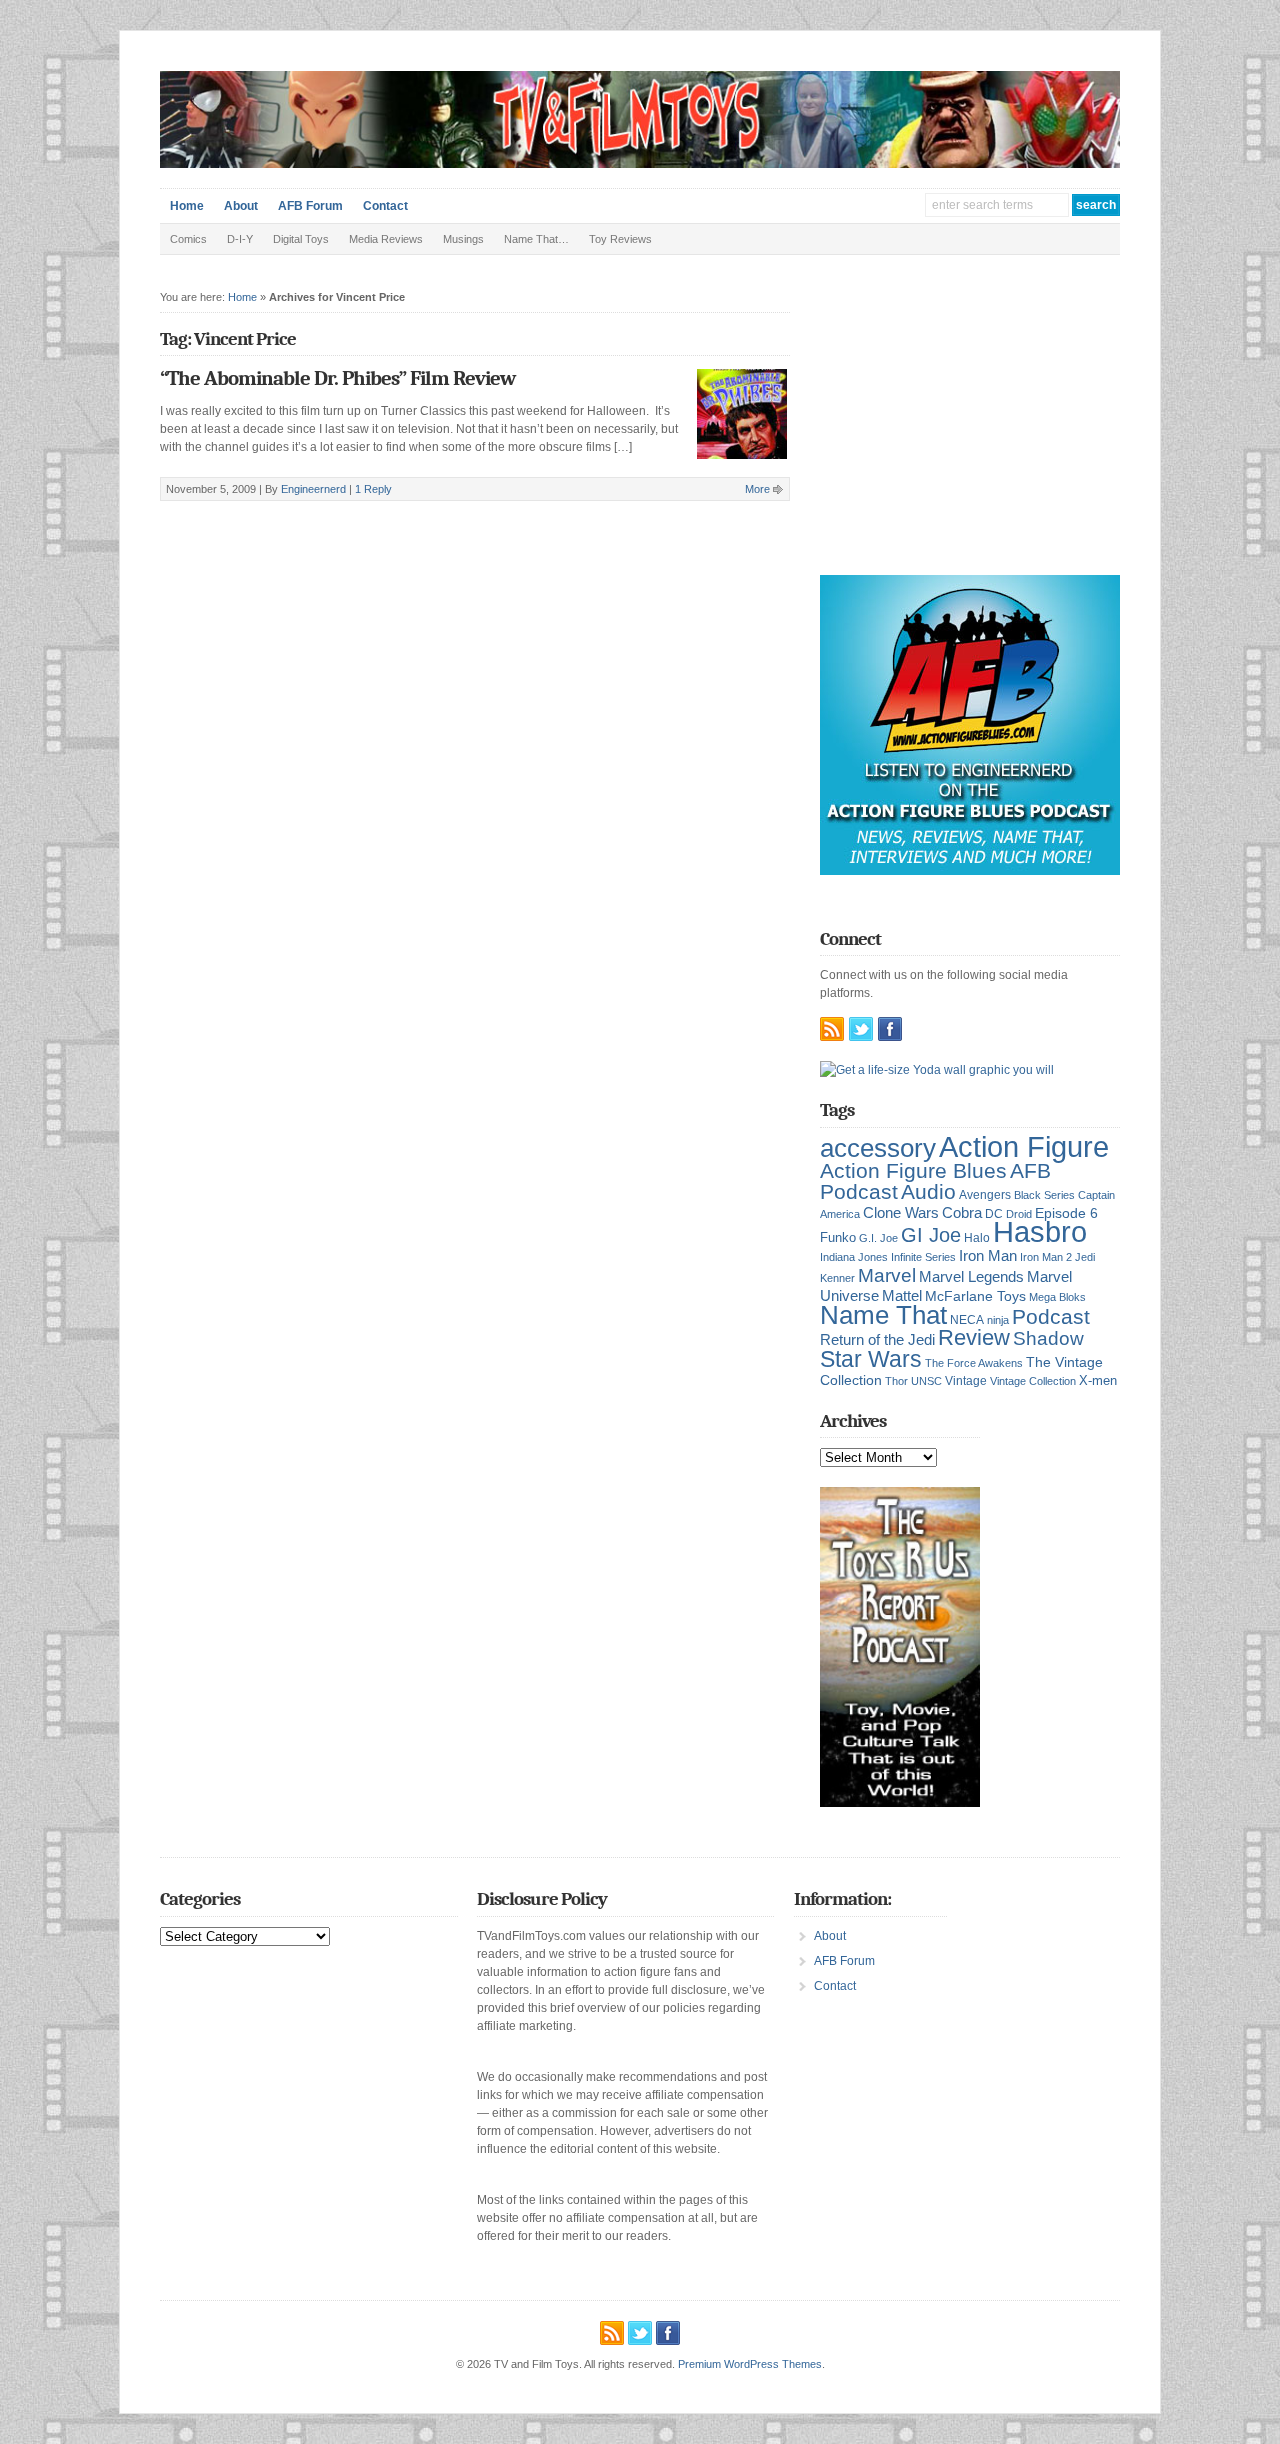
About (241, 206)
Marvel (887, 1275)
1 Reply (373, 489)
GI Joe (931, 1235)
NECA (967, 1320)
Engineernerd (313, 489)
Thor (896, 1381)
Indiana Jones (854, 1257)
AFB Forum (310, 206)
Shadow (1048, 1338)
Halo (977, 1237)
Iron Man (988, 1256)
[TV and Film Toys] (640, 164)
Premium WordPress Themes (750, 2364)
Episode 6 (1066, 1213)
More (757, 489)
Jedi (1085, 1257)
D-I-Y (240, 239)
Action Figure (1024, 1146)
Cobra (962, 1212)
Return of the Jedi (877, 1339)
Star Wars (871, 1359)
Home (187, 206)
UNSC (926, 1381)
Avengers (985, 1195)
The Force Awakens (974, 1363)
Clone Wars (901, 1213)
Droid (1019, 1214)
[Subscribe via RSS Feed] (832, 1029)
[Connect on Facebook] (890, 1029)
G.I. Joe (878, 1238)
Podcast (1051, 1316)
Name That (883, 1315)
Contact (385, 206)
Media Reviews (386, 239)
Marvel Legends (971, 1277)
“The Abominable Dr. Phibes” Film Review (337, 378)
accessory (878, 1148)
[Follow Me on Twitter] (861, 1029)
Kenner (837, 1278)
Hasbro (1040, 1232)
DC (994, 1214)
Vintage (966, 1380)
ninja (998, 1320)
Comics (188, 239)
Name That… (536, 239)
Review (974, 1337)
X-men (1098, 1380)
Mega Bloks (1057, 1297)
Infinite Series (923, 1257)
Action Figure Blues (913, 1170)
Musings (463, 239)
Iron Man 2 (1046, 1257)
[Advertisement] (970, 430)
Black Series (1044, 1195)
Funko (838, 1237)
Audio (928, 1191)
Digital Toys (301, 239)
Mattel (902, 1295)
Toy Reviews (620, 239)
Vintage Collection (1033, 1381)
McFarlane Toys (975, 1296)
